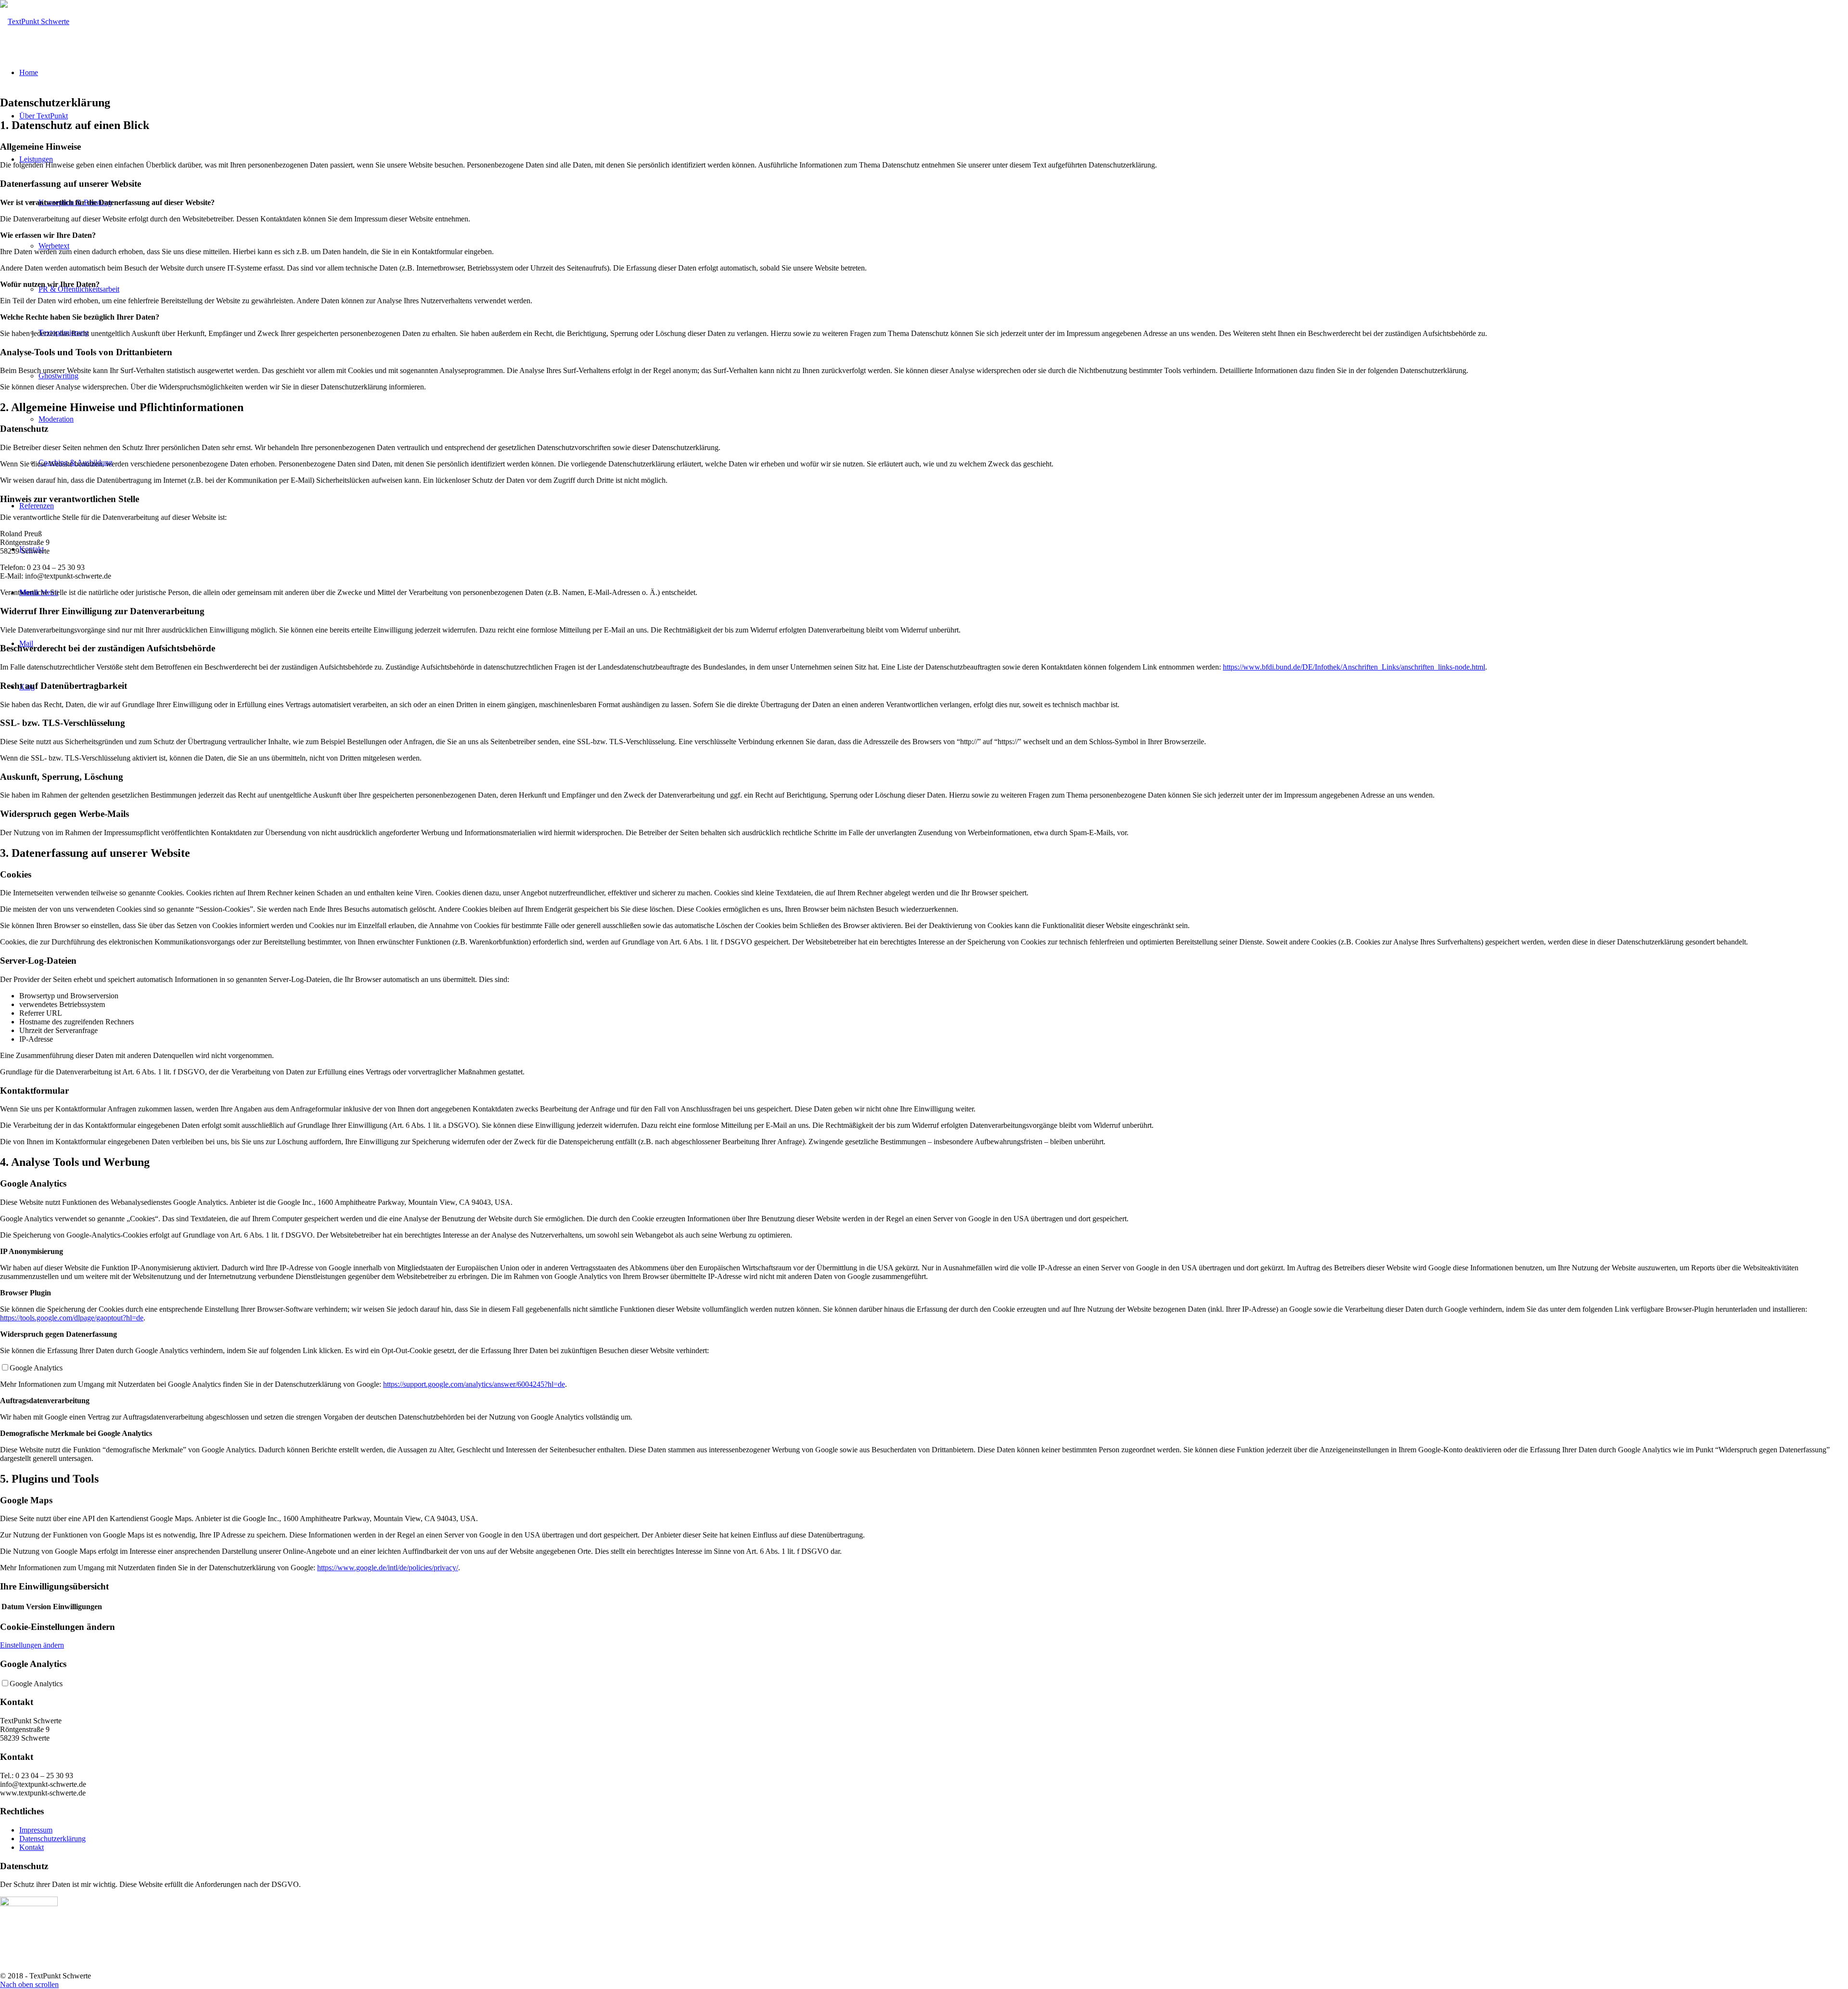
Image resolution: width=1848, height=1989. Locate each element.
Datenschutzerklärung (52, 1839)
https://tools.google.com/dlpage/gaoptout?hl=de (72, 1318)
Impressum (36, 1830)
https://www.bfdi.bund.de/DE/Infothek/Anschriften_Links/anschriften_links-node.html (1354, 667)
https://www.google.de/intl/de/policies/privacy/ (388, 1568)
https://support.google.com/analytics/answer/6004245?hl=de (474, 1384)
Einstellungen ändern (32, 1645)
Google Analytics (36, 1368)
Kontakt (32, 1847)
